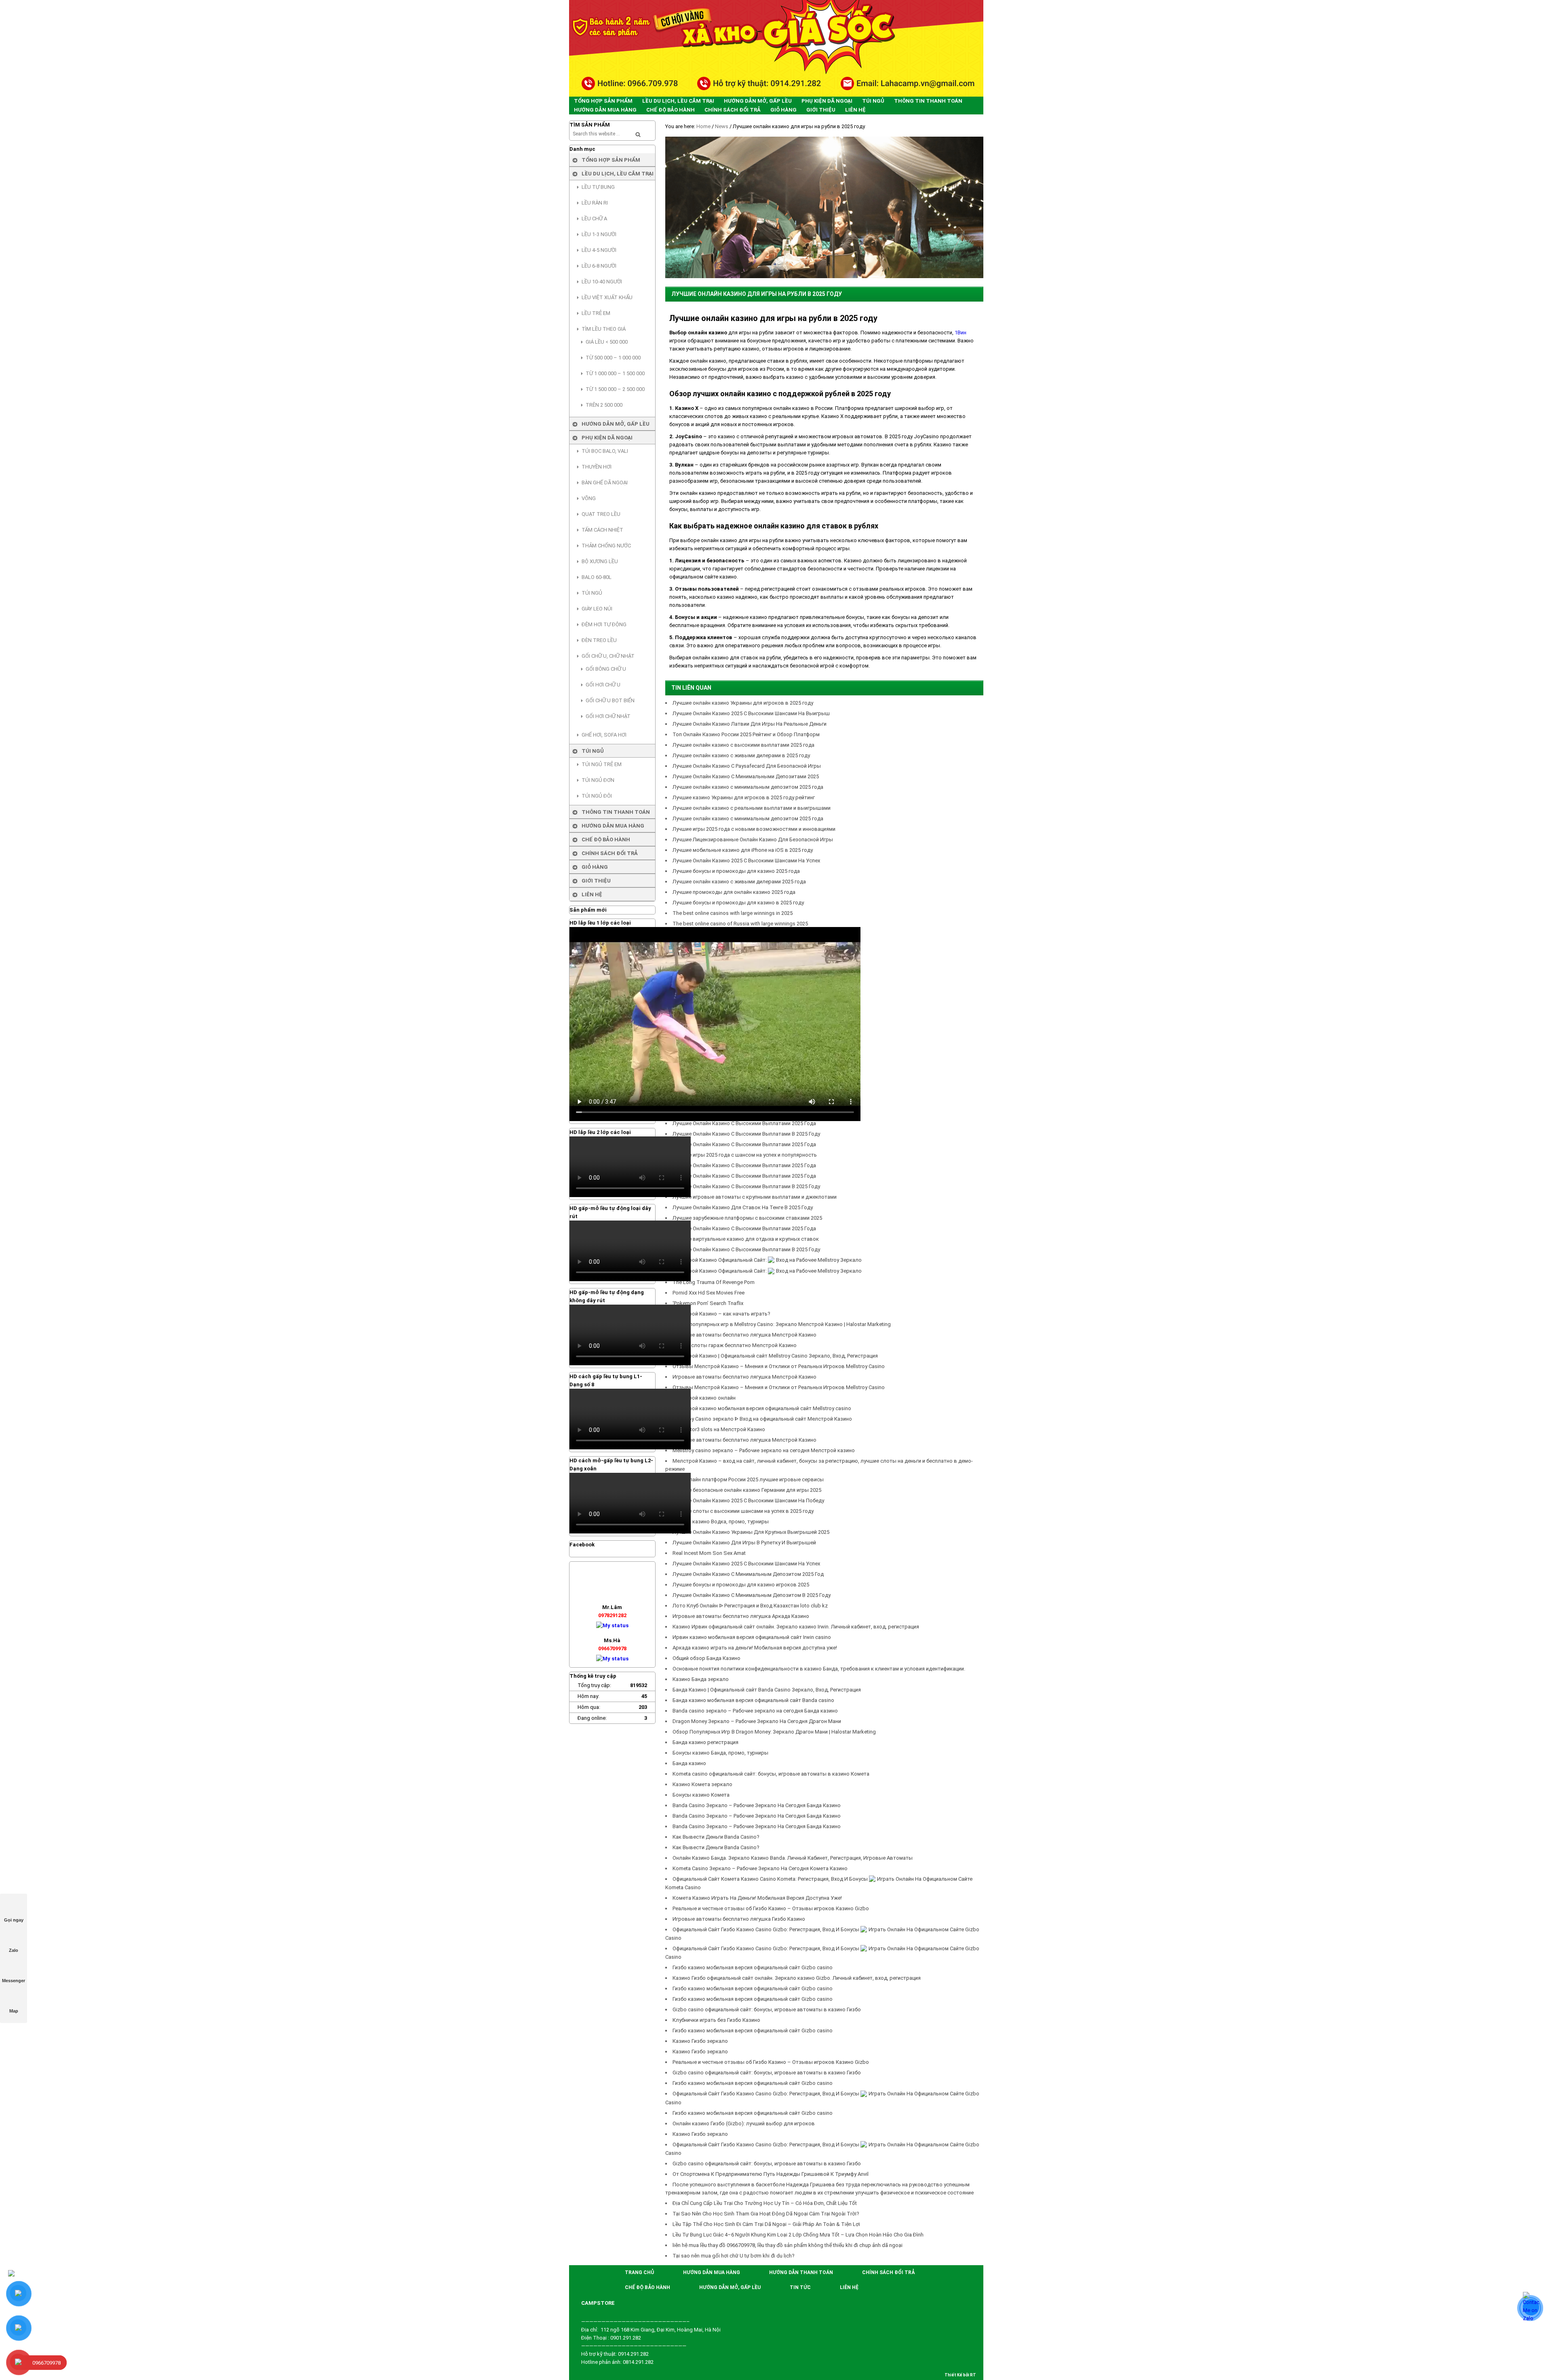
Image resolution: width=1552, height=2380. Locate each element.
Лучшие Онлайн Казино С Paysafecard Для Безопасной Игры (747, 766)
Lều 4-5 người (599, 250)
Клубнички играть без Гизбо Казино (716, 2020)
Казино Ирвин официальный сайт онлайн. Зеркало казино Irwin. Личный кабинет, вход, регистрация (796, 1627)
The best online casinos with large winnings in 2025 (733, 913)
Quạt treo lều (601, 514)
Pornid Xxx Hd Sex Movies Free (709, 1293)
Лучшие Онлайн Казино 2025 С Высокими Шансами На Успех (746, 861)
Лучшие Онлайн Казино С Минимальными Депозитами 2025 (746, 776)
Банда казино (689, 1763)
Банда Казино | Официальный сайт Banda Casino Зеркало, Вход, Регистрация (767, 1690)
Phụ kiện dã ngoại (607, 438)
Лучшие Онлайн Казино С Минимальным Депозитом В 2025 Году (752, 1595)
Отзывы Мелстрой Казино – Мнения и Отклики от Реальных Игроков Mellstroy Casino (779, 1366)
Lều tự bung (598, 187)
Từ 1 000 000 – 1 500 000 (615, 373)
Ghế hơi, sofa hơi (604, 735)
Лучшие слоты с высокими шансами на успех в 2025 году (743, 1511)
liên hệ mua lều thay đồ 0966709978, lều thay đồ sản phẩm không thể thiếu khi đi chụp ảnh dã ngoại (788, 2245)
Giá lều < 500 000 (607, 342)
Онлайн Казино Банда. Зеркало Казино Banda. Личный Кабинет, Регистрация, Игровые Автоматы (793, 1858)
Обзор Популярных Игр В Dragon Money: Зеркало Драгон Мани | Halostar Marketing (774, 1732)
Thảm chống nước (606, 546)
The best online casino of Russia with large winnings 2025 (740, 924)
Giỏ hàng (595, 867)
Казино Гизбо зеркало (700, 2041)
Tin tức (800, 2287)
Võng (589, 498)
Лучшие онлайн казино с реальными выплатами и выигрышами (752, 808)
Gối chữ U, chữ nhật (608, 656)
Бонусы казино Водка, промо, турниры (721, 1522)
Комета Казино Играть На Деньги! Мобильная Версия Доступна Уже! (757, 1898)
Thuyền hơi (597, 467)
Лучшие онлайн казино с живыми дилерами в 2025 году (741, 755)
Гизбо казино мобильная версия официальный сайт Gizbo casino (753, 1967)
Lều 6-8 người (599, 266)
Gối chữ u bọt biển (610, 700)
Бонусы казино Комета (701, 1795)
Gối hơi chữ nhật (608, 716)
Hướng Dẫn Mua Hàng (613, 826)
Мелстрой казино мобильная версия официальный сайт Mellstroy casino (762, 1408)
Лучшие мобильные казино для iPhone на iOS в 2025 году (743, 850)
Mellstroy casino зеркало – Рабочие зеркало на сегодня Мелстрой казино (764, 1450)
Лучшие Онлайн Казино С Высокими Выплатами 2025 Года (744, 1123)
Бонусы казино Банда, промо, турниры (720, 1753)
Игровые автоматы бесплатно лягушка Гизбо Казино (739, 1919)
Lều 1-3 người (599, 234)
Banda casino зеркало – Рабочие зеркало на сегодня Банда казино (755, 1711)
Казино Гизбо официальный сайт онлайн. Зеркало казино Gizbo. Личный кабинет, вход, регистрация (797, 1978)
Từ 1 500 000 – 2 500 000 (615, 389)
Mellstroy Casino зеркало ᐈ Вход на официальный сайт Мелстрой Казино (762, 1419)
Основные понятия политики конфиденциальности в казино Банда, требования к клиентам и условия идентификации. (819, 1669)
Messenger (14, 1981)
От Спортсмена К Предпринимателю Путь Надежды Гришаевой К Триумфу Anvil (771, 2174)
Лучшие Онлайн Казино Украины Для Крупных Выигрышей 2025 (751, 1532)
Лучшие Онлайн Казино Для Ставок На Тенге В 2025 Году (743, 1207)
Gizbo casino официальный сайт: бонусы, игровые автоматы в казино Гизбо (767, 2009)
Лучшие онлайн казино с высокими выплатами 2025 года (743, 745)
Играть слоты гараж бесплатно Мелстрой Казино (735, 1345)
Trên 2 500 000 (604, 405)
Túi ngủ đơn (598, 780)
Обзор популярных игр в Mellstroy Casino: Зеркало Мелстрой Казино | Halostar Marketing (782, 1324)
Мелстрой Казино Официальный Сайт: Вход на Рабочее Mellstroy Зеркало (767, 1260)
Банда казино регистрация (705, 1742)
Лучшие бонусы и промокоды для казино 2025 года (736, 871)
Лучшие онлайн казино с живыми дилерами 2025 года (739, 882)
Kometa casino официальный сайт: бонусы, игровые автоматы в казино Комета (771, 1774)
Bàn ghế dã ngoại (605, 483)
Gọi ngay (14, 1920)
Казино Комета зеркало (702, 1784)
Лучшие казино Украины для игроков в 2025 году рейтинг (744, 797)
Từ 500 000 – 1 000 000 (613, 358)
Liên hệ (592, 894)
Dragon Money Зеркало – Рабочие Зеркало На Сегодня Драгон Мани (757, 1721)
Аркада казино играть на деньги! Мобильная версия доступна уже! (755, 1648)
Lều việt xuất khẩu (607, 297)
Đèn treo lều (599, 640)
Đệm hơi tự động (604, 624)
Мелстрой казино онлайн (704, 1398)
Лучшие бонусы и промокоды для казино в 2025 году (738, 903)
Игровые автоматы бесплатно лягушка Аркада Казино (741, 1616)
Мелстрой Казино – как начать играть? (721, 1314)
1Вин (961, 333)
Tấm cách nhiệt (602, 530)
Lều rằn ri (595, 203)
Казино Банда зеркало (701, 1679)
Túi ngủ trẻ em (602, 764)
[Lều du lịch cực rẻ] (776, 48)
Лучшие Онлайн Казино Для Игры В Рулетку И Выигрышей (744, 1543)
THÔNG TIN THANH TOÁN (616, 812)
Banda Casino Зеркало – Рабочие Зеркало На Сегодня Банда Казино (757, 1805)
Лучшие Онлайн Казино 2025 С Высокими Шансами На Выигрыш (751, 713)
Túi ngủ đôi (597, 796)
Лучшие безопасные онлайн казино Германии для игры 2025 (747, 1490)
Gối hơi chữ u (603, 685)
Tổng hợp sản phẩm (611, 160)
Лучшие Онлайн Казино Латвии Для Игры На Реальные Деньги (750, 724)
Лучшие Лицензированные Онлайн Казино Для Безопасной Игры (753, 839)
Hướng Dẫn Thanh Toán (801, 2272)
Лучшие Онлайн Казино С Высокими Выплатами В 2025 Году (746, 1134)
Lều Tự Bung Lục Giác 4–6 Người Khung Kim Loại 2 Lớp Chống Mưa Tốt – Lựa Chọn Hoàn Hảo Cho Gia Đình (798, 2235)
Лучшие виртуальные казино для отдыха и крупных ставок (746, 1239)
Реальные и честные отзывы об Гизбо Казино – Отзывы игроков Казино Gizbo (771, 1908)
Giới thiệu (596, 881)
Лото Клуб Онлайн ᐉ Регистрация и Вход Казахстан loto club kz (750, 1606)
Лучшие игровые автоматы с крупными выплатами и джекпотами (755, 1197)
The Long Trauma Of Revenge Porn (714, 1282)
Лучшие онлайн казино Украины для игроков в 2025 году (743, 703)
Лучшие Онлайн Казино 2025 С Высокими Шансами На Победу (748, 1500)
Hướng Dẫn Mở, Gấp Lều (616, 424)
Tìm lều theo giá (604, 329)
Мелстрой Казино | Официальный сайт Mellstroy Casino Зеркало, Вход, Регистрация (775, 1356)
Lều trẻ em (596, 313)
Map (14, 2011)
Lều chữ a (594, 219)
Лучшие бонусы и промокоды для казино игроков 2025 (741, 1585)
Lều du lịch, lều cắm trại (618, 174)
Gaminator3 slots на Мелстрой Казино (719, 1429)
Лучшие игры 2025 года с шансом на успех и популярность (745, 1155)
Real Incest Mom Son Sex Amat (710, 1553)
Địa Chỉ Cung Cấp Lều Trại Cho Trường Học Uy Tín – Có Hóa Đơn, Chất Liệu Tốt (765, 2203)
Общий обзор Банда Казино (706, 1658)
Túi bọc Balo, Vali (605, 451)
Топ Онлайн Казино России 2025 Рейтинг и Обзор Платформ (746, 734)
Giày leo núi (597, 609)
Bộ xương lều (600, 561)
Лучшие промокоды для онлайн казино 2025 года (734, 892)
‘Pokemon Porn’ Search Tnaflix (708, 1303)
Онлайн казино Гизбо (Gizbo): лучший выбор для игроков (744, 2123)
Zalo (14, 1950)
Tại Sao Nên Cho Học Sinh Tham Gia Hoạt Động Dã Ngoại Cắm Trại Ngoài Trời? (766, 2214)
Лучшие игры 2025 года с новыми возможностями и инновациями (754, 829)
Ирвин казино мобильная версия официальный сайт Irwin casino (752, 1637)
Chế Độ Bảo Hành (606, 839)
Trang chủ (639, 2272)
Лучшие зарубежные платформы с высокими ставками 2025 (747, 1218)
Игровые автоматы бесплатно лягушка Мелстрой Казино (744, 1335)
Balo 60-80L (597, 577)
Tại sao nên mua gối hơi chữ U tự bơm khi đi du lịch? (734, 2256)
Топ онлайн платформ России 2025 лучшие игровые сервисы (748, 1479)
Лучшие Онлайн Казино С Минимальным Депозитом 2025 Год (748, 1574)
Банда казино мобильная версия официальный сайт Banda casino (753, 1700)
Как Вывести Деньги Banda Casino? (716, 1837)
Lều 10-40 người (602, 282)
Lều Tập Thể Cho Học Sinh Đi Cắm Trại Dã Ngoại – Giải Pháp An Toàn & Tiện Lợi (766, 2224)
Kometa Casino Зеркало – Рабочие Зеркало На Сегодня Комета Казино (760, 1868)
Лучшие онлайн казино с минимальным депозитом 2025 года (748, 787)
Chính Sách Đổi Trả (610, 853)
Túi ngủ (592, 593)
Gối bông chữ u (606, 669)
